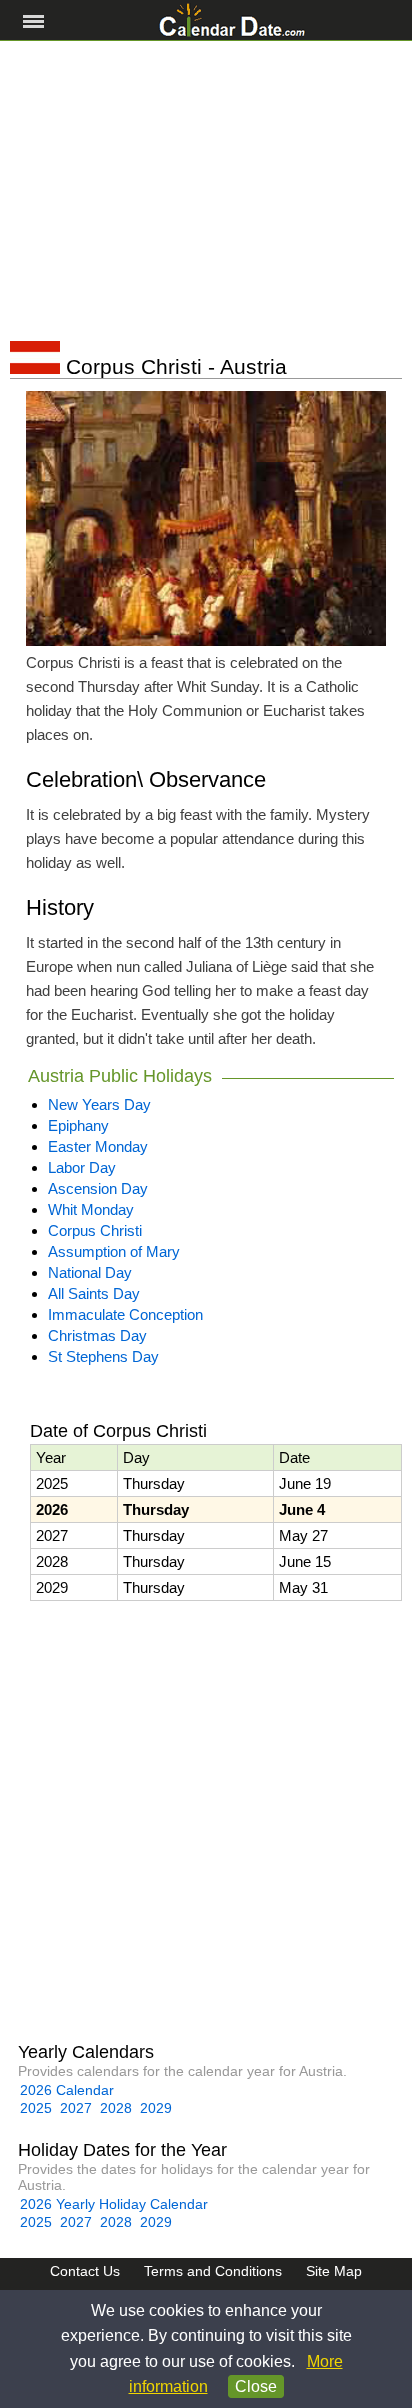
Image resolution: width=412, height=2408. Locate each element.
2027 (76, 2108)
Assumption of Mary (114, 1251)
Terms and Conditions (213, 2271)
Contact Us (85, 2271)
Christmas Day (97, 1335)
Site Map (334, 2271)
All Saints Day (94, 1293)
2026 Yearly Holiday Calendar (114, 2204)
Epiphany (78, 1125)
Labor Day (82, 1167)
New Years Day (99, 1104)
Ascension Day (98, 1188)
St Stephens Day (103, 1356)
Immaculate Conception (125, 1314)
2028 (116, 2108)
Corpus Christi (95, 1230)
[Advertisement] (206, 191)
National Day (90, 1272)
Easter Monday (98, 1146)
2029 (156, 2108)
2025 (36, 2108)
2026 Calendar (67, 2090)
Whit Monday (91, 1209)
